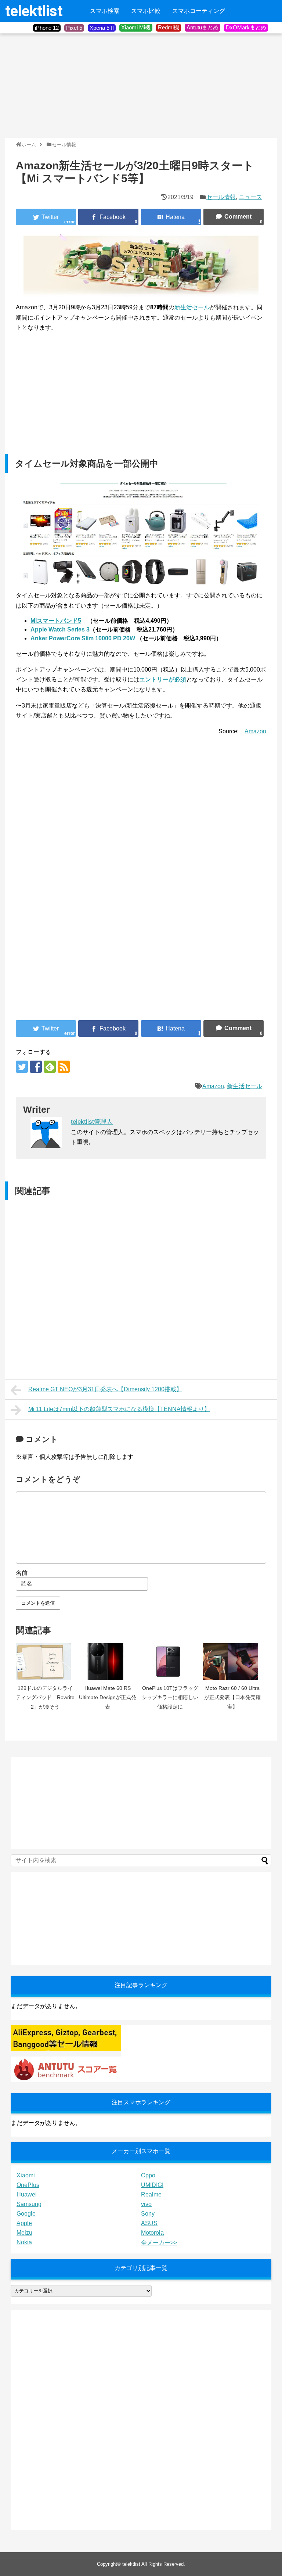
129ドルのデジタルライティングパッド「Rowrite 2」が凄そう (45, 1697)
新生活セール (192, 307)
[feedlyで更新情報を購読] (50, 1067)
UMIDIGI (152, 2185)
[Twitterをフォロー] (22, 1067)
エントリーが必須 (163, 679)
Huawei (27, 2194)
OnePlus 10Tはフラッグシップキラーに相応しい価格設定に (170, 1697)
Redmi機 (169, 27)
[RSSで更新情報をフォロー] (64, 1067)
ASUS (149, 2223)
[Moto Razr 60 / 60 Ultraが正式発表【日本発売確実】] (232, 1662)
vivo (146, 2204)
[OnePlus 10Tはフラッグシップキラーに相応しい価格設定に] (170, 1662)
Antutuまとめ (203, 27)
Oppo (148, 2175)
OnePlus (28, 2185)
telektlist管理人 (92, 1122)
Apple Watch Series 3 (60, 629)
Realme (151, 2194)
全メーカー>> (159, 2243)
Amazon (255, 731)
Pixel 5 (74, 28)
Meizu (24, 2233)
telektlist (34, 11)
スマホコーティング (199, 11)
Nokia (24, 2242)
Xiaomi (26, 2175)
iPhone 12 (47, 28)
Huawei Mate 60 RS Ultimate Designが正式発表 (108, 1697)
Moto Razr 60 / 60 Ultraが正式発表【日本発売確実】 (232, 1697)
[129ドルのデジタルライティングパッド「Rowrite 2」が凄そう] (45, 1662)
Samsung (29, 2204)
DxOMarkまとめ (246, 27)
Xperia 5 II (102, 28)
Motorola (152, 2233)
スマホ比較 (146, 11)
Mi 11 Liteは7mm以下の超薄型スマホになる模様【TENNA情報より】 (119, 1409)
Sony (148, 2214)
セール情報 (221, 197)
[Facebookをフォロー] (36, 1067)
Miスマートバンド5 (56, 621)
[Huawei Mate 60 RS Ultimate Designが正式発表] (108, 1662)
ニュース (250, 197)
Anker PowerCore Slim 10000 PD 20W (83, 638)
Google (26, 2214)
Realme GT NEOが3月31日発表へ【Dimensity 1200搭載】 (105, 1389)
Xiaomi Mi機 (136, 27)
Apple (24, 2223)
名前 (22, 1573)
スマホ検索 (105, 11)
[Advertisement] (60, 85)
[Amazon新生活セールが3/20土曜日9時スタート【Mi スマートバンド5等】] (171, 217)
